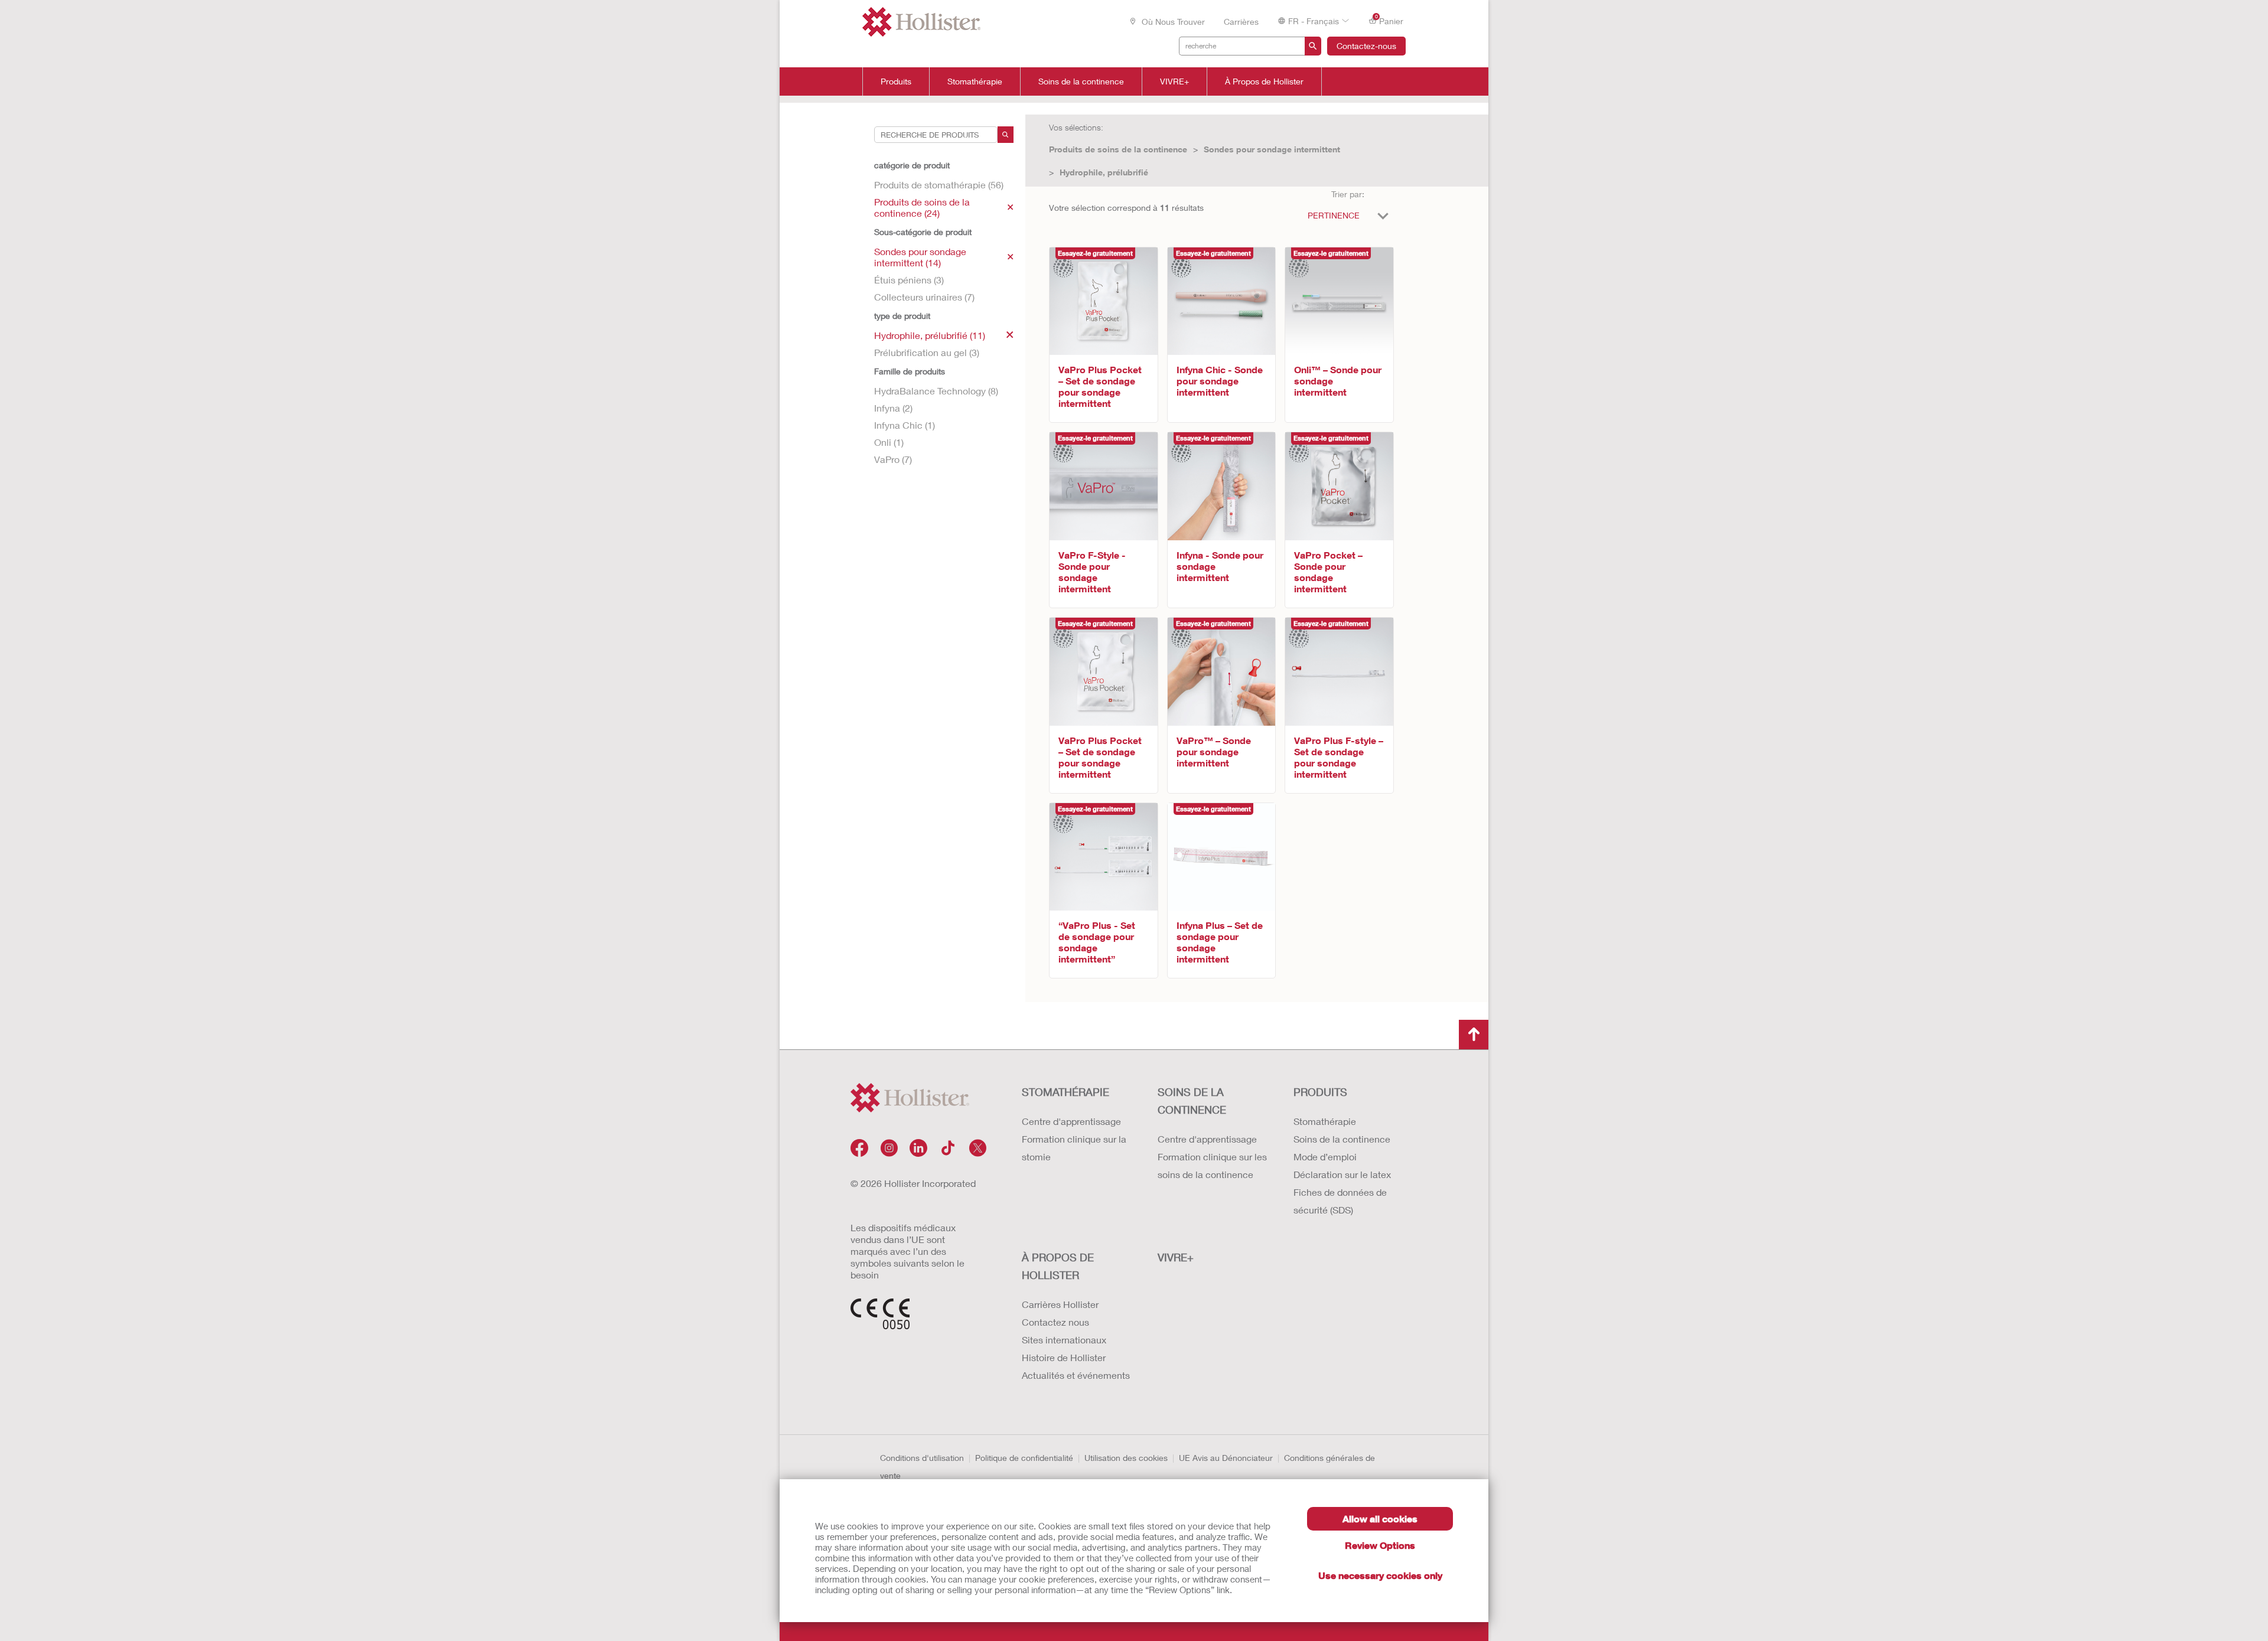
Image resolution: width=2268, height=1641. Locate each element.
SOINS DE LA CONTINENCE (1192, 1101)
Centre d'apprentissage (1071, 1121)
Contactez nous (1055, 1322)
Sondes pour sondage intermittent (1272, 149)
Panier (1389, 20)
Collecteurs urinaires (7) (924, 297)
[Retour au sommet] (1474, 1035)
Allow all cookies (1380, 1518)
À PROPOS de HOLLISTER (1058, 1266)
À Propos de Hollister (1264, 81)
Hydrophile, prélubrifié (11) (930, 335)
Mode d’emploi (1325, 1156)
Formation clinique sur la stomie (1074, 1148)
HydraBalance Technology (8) (936, 391)
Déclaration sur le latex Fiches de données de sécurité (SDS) (1342, 1192)
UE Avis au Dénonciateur (1226, 1458)
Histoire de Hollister (1064, 1357)
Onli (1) (889, 442)
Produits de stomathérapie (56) (939, 185)
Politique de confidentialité (1024, 1458)
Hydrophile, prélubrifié (1104, 172)
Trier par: (1348, 194)
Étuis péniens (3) (909, 280)
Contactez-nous (1366, 46)
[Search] (1006, 135)
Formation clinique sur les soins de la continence (1212, 1165)
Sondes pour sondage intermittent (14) (920, 257)
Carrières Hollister (1060, 1304)
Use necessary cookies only (1380, 1575)
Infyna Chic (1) (905, 425)
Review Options (1380, 1545)
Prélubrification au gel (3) (927, 352)
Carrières (1241, 22)
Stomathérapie (975, 81)
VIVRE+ (1174, 81)
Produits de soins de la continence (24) (922, 207)
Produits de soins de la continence (1118, 149)
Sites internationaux (1064, 1340)
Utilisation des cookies (1126, 1458)
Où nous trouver (1172, 22)
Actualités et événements (1076, 1375)
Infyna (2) (893, 408)
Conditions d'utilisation (922, 1458)
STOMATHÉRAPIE (1065, 1092)
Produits (896, 81)
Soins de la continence (1081, 81)
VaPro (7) (893, 459)
